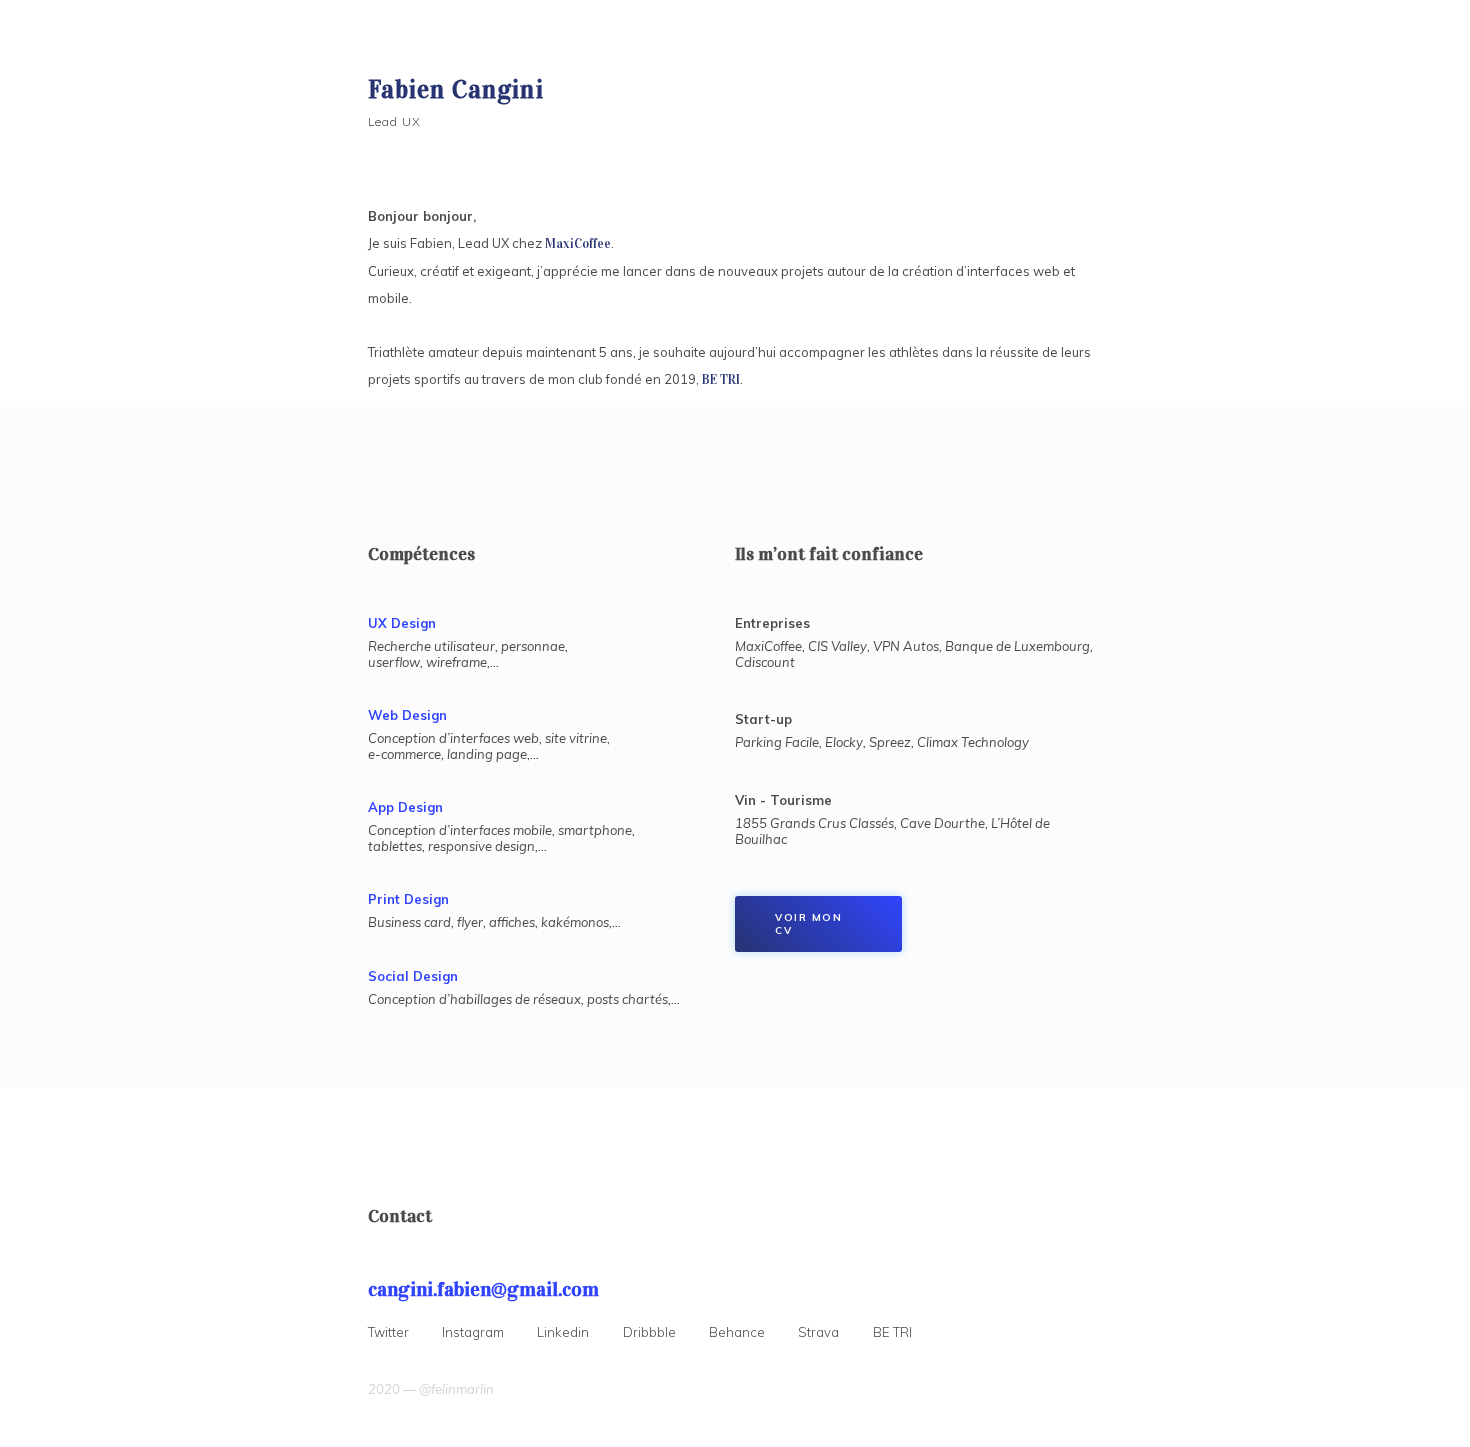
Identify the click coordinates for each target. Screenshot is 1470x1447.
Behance (737, 1332)
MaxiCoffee (578, 244)
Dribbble (649, 1332)
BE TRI (721, 380)
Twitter (388, 1332)
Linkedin (563, 1332)
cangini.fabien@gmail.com (483, 1289)
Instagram (473, 1332)
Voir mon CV (808, 924)
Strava (818, 1332)
